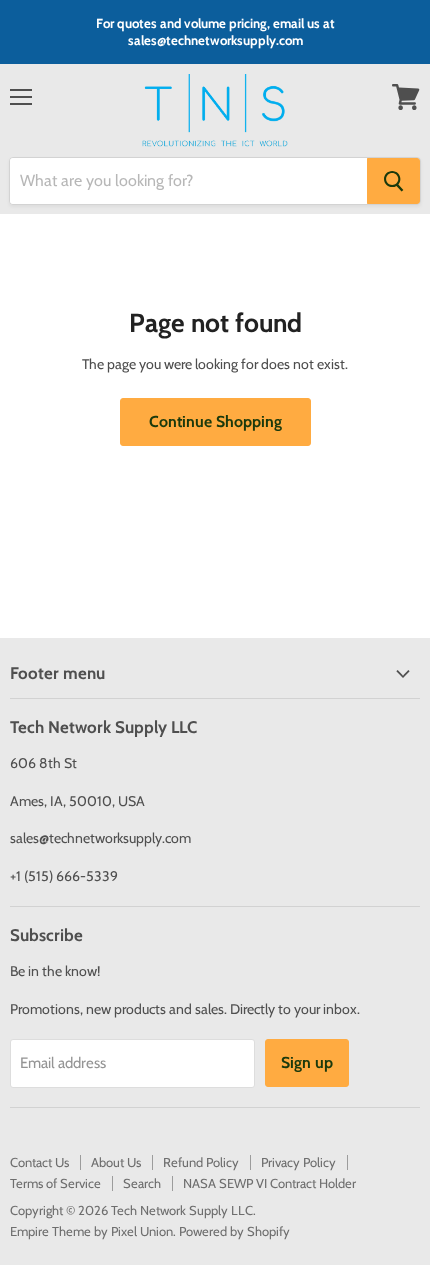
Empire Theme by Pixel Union (91, 1231)
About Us (116, 1162)
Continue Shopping (215, 421)
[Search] (393, 181)
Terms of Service (55, 1183)
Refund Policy (201, 1162)
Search (142, 1183)
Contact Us (39, 1162)
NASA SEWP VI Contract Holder (269, 1183)
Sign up (307, 1062)
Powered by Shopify (234, 1231)
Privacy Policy (298, 1162)
